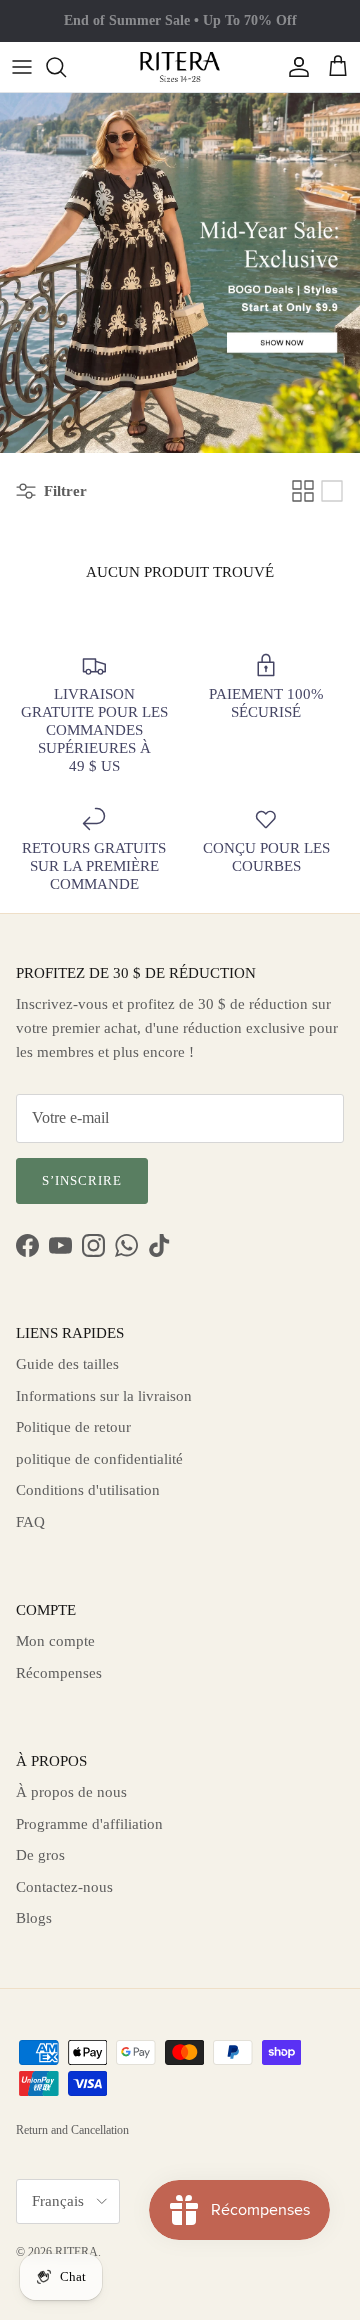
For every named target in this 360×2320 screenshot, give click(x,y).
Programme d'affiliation (89, 1824)
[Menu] (22, 67)
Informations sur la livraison (104, 1396)
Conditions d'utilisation (88, 1490)
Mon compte (55, 1641)
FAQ (30, 1522)
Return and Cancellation (72, 2130)
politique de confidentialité (99, 1459)
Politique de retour (73, 1427)
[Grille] (303, 491)
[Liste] (332, 491)
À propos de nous (71, 1792)
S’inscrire (82, 1180)
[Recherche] (66, 67)
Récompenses (59, 1673)
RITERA (76, 2252)
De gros (40, 1855)
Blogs (34, 1918)
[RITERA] (180, 67)
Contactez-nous (64, 1887)
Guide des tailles (67, 1364)
